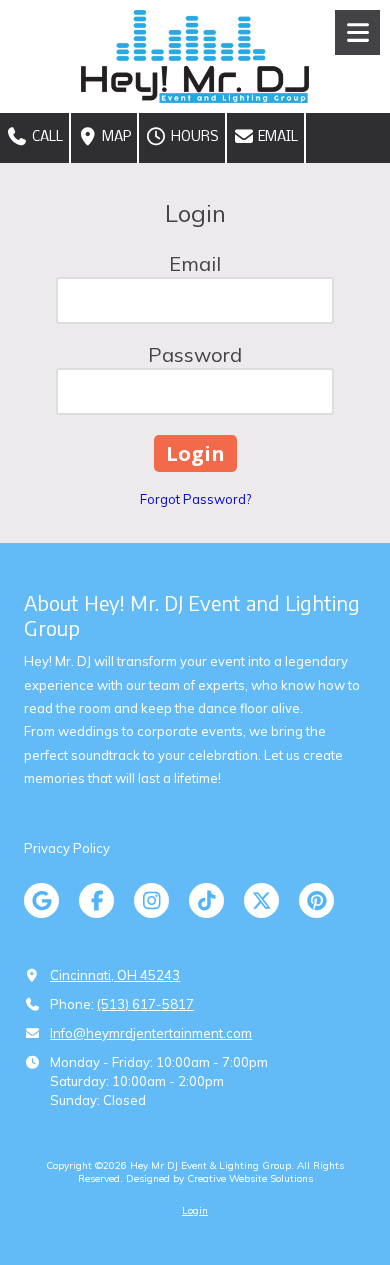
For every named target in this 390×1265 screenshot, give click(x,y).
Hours (193, 137)
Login (195, 1210)
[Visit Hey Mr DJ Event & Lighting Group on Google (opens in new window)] (41, 900)
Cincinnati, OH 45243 (115, 975)
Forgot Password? (195, 499)
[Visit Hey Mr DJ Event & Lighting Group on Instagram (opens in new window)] (151, 900)
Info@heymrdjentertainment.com (151, 1033)
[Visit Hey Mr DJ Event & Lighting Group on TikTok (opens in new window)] (206, 900)
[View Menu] (357, 32)
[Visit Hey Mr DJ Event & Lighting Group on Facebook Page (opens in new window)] (96, 900)
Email (276, 137)
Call (46, 137)
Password (195, 354)
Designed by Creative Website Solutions (219, 1178)
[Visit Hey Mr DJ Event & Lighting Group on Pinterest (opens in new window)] (316, 900)
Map (115, 137)
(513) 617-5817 (145, 1004)
